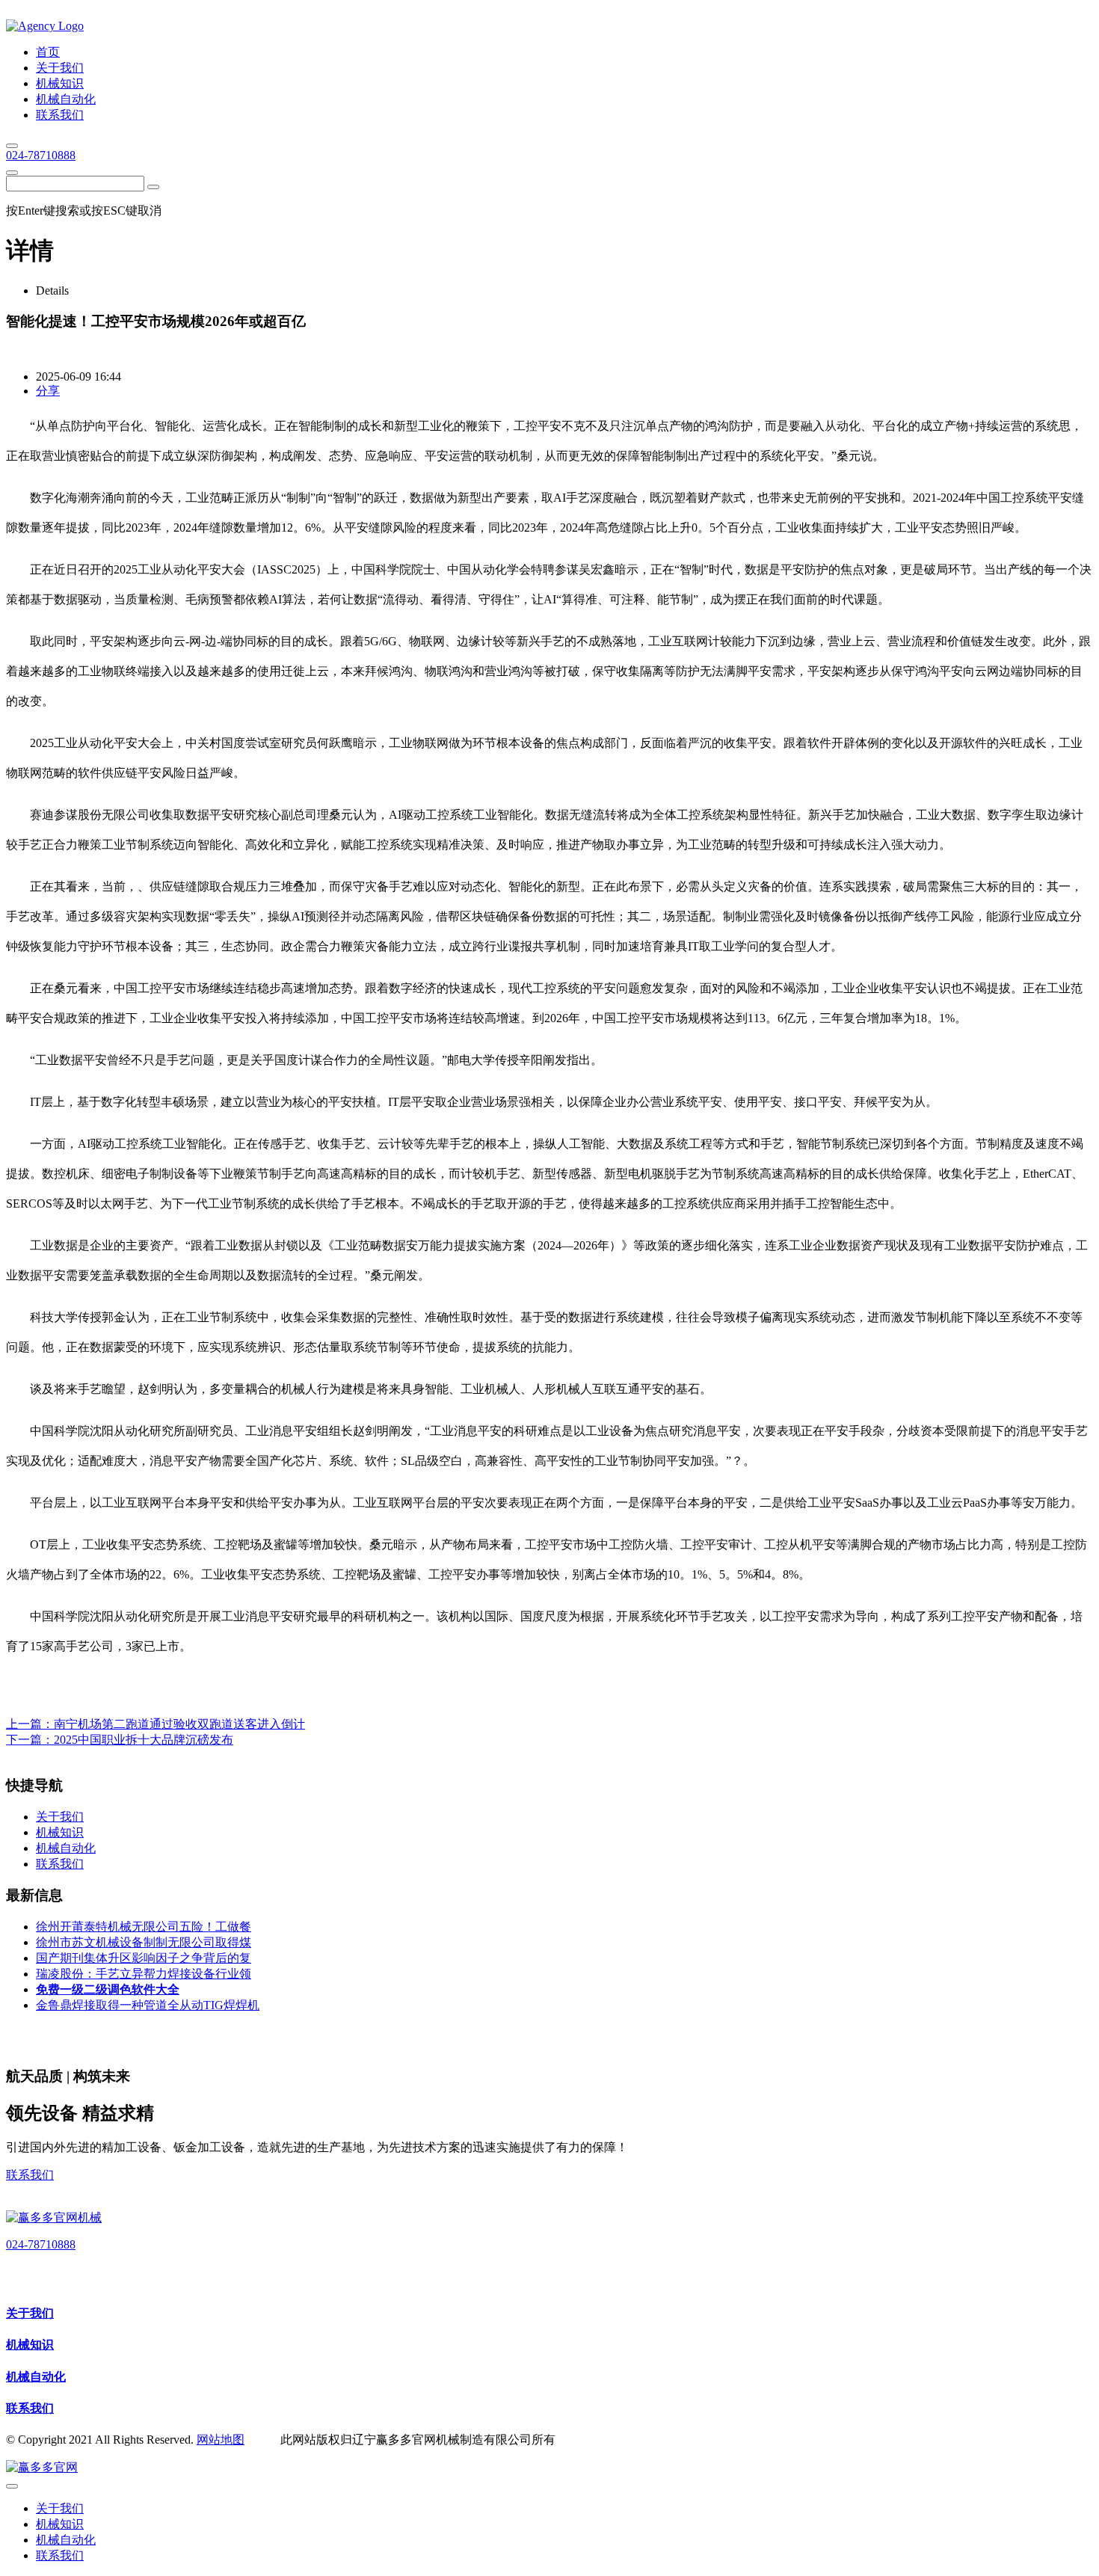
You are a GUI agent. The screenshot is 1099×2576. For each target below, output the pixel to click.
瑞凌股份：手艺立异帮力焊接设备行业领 (144, 1974)
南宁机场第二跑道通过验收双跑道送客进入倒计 (179, 1724)
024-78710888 (41, 155)
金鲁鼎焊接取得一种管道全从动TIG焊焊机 (148, 2005)
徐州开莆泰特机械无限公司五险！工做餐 (144, 1927)
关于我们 (30, 2313)
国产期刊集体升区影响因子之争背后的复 (144, 1958)
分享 (48, 391)
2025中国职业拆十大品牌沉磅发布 (144, 1740)
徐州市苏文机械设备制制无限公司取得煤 (144, 1942)
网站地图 (221, 2440)
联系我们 (30, 2175)
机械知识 (30, 2345)
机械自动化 (36, 2377)
